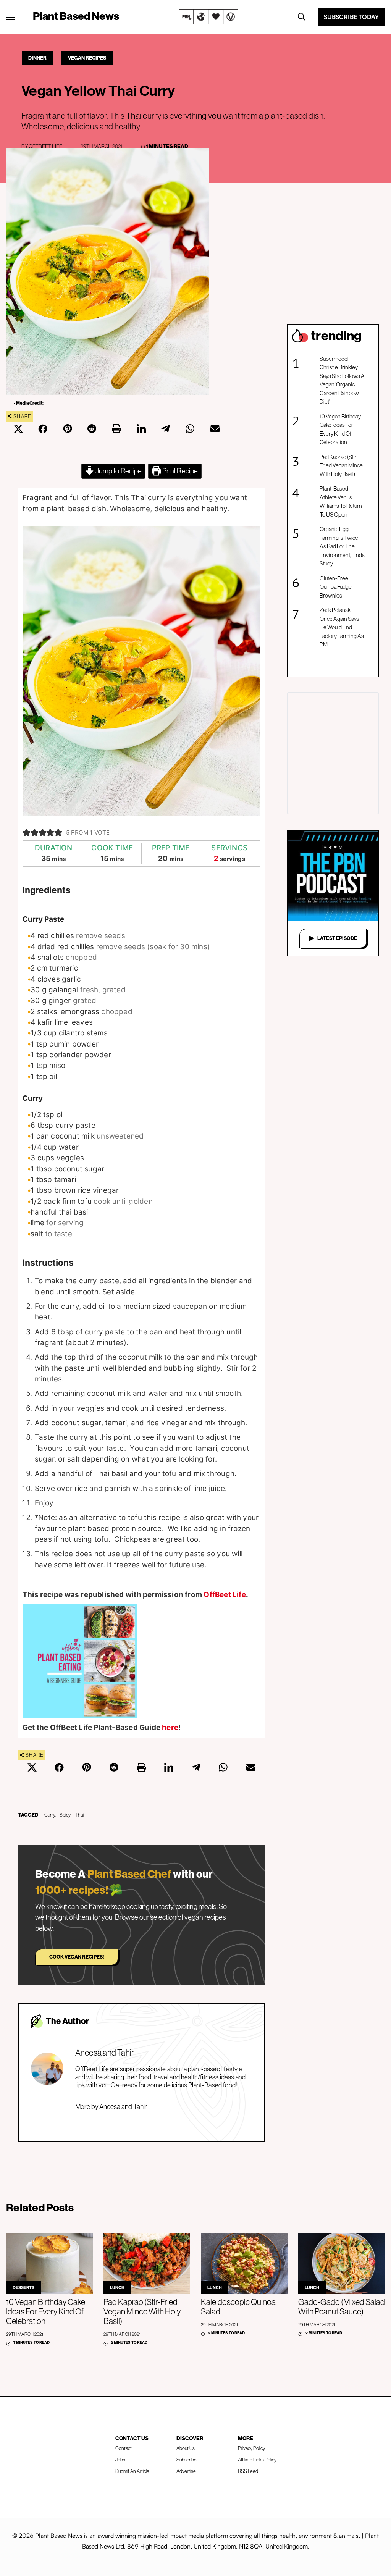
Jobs (120, 2460)
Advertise (186, 2471)
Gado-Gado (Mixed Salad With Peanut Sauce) (342, 2307)
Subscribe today (351, 17)
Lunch (117, 2288)
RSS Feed (248, 2471)
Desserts (23, 2288)
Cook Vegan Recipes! (77, 1957)
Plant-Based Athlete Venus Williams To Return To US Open (341, 501)
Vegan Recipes (87, 58)
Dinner (37, 58)
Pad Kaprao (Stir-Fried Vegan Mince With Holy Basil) (341, 465)
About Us (186, 2448)
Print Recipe (180, 471)
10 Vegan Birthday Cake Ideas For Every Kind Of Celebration (340, 429)
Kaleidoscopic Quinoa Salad (238, 2307)
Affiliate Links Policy (257, 2460)
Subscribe (187, 2460)
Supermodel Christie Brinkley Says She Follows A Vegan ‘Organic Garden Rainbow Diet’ (342, 380)
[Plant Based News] (10, 17)
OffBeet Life (45, 146)
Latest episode (337, 938)
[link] (208, 17)
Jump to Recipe (118, 471)
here (170, 1727)
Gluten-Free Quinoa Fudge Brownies (336, 587)
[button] (27, 833)
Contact (124, 2448)
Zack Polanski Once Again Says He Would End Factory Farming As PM (342, 627)
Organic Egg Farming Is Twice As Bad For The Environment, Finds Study (342, 546)
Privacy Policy (251, 2448)
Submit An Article (132, 2471)
